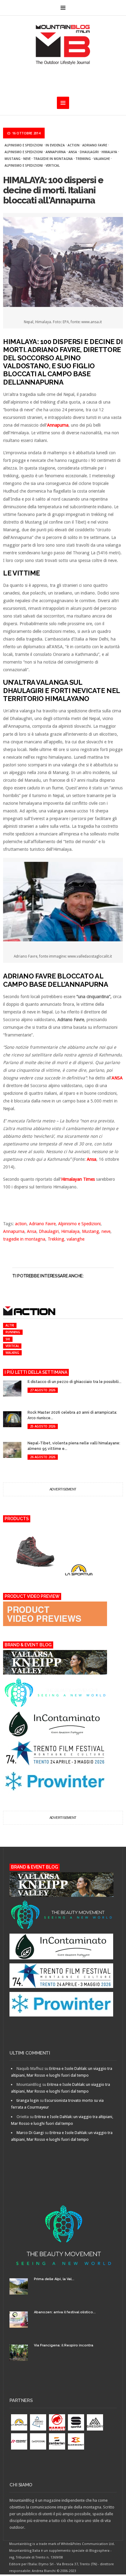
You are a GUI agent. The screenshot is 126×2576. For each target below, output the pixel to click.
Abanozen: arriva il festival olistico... (65, 2312)
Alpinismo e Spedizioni (24, 145)
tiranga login (28, 2100)
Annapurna (56, 152)
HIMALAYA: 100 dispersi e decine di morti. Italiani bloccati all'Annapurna (53, 190)
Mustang (13, 159)
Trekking (83, 159)
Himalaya (109, 152)
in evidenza (55, 145)
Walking (12, 1353)
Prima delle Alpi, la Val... (54, 2279)
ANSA (117, 1078)
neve (27, 159)
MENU (63, 8)
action (74, 145)
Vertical (53, 165)
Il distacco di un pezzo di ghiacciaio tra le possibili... (74, 1382)
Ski (8, 1339)
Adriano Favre (95, 145)
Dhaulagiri (89, 152)
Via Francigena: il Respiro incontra (64, 2345)
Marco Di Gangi (30, 2133)
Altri (10, 1325)
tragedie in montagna (53, 159)
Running (13, 1332)
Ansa (73, 152)
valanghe (102, 159)
